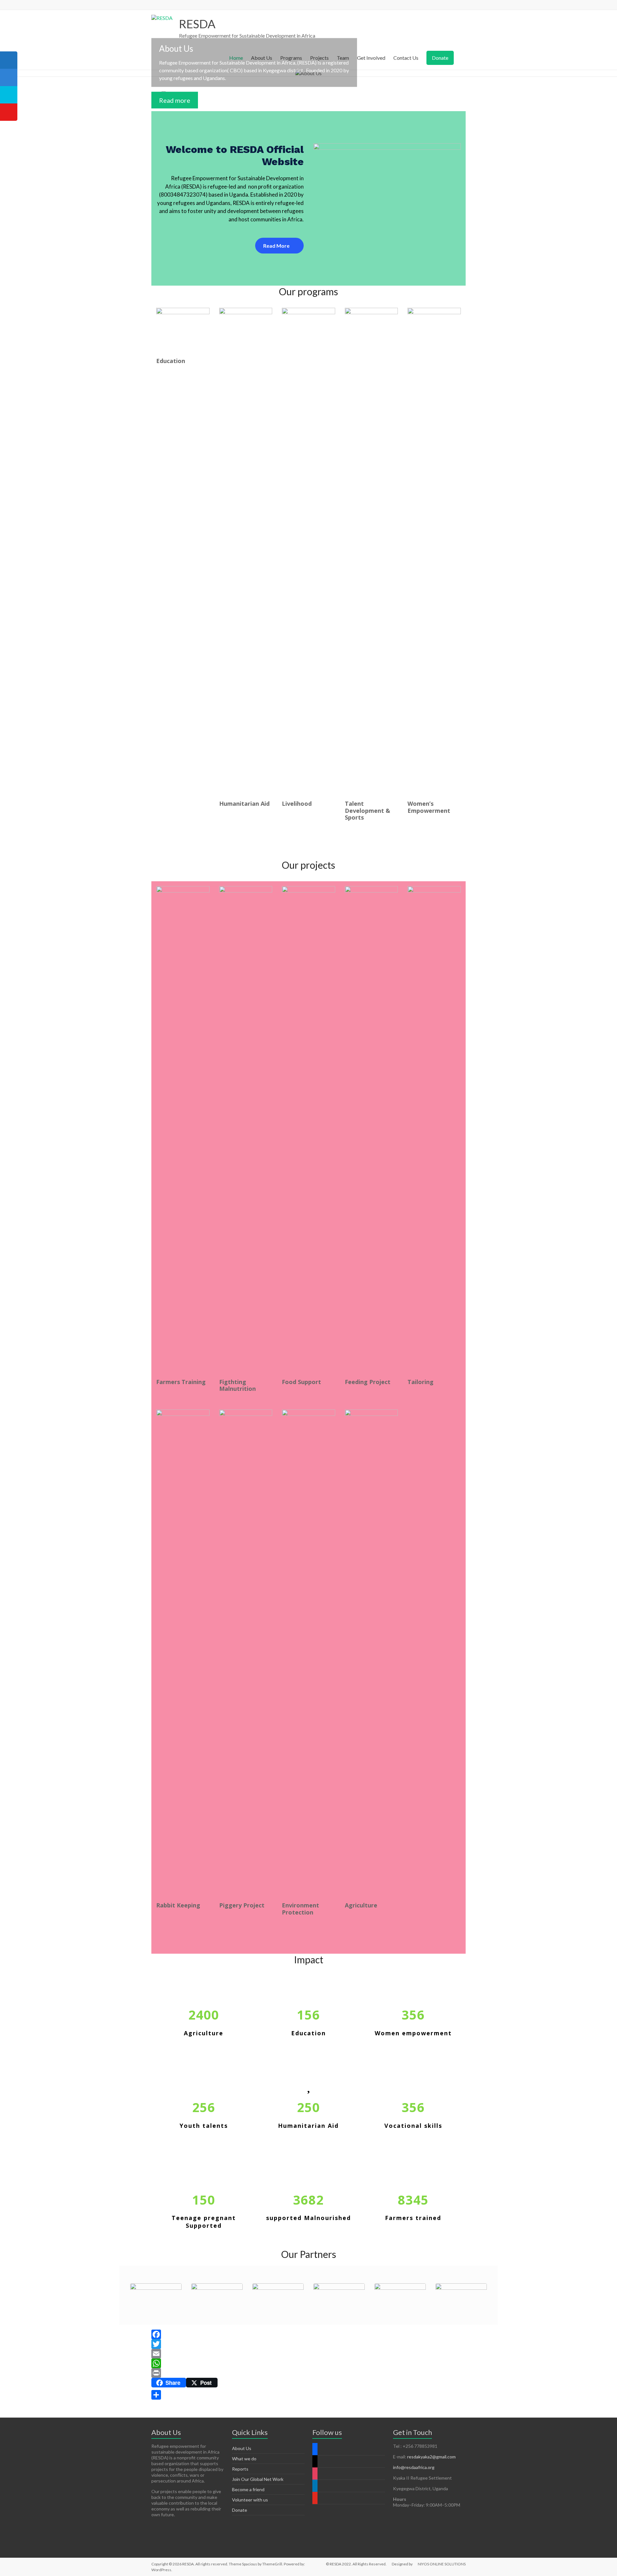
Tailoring (420, 1382)
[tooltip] (9, 60)
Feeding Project (368, 1382)
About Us (242, 2448)
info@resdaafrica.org (414, 2467)
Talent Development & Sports (367, 810)
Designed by (402, 2564)
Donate (440, 58)
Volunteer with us (250, 2500)
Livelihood (297, 804)
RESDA (197, 24)
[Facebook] (308, 2334)
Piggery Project (242, 1905)
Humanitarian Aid (244, 804)
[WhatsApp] (308, 2363)
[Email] (308, 2354)
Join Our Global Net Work (258, 2479)
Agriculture (361, 1905)
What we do (244, 2459)
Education (171, 361)
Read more (175, 100)
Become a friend (248, 2489)
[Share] (308, 2395)
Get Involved (371, 58)
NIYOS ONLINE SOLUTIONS (442, 2564)
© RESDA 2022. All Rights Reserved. (356, 2564)
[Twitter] (308, 2344)
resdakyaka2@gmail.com (431, 2457)
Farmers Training (181, 1382)
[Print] (308, 2373)
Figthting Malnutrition (237, 1385)
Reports (240, 2469)
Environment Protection (300, 1909)
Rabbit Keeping (178, 1905)
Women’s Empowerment (429, 807)
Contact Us (406, 58)
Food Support (301, 1382)
